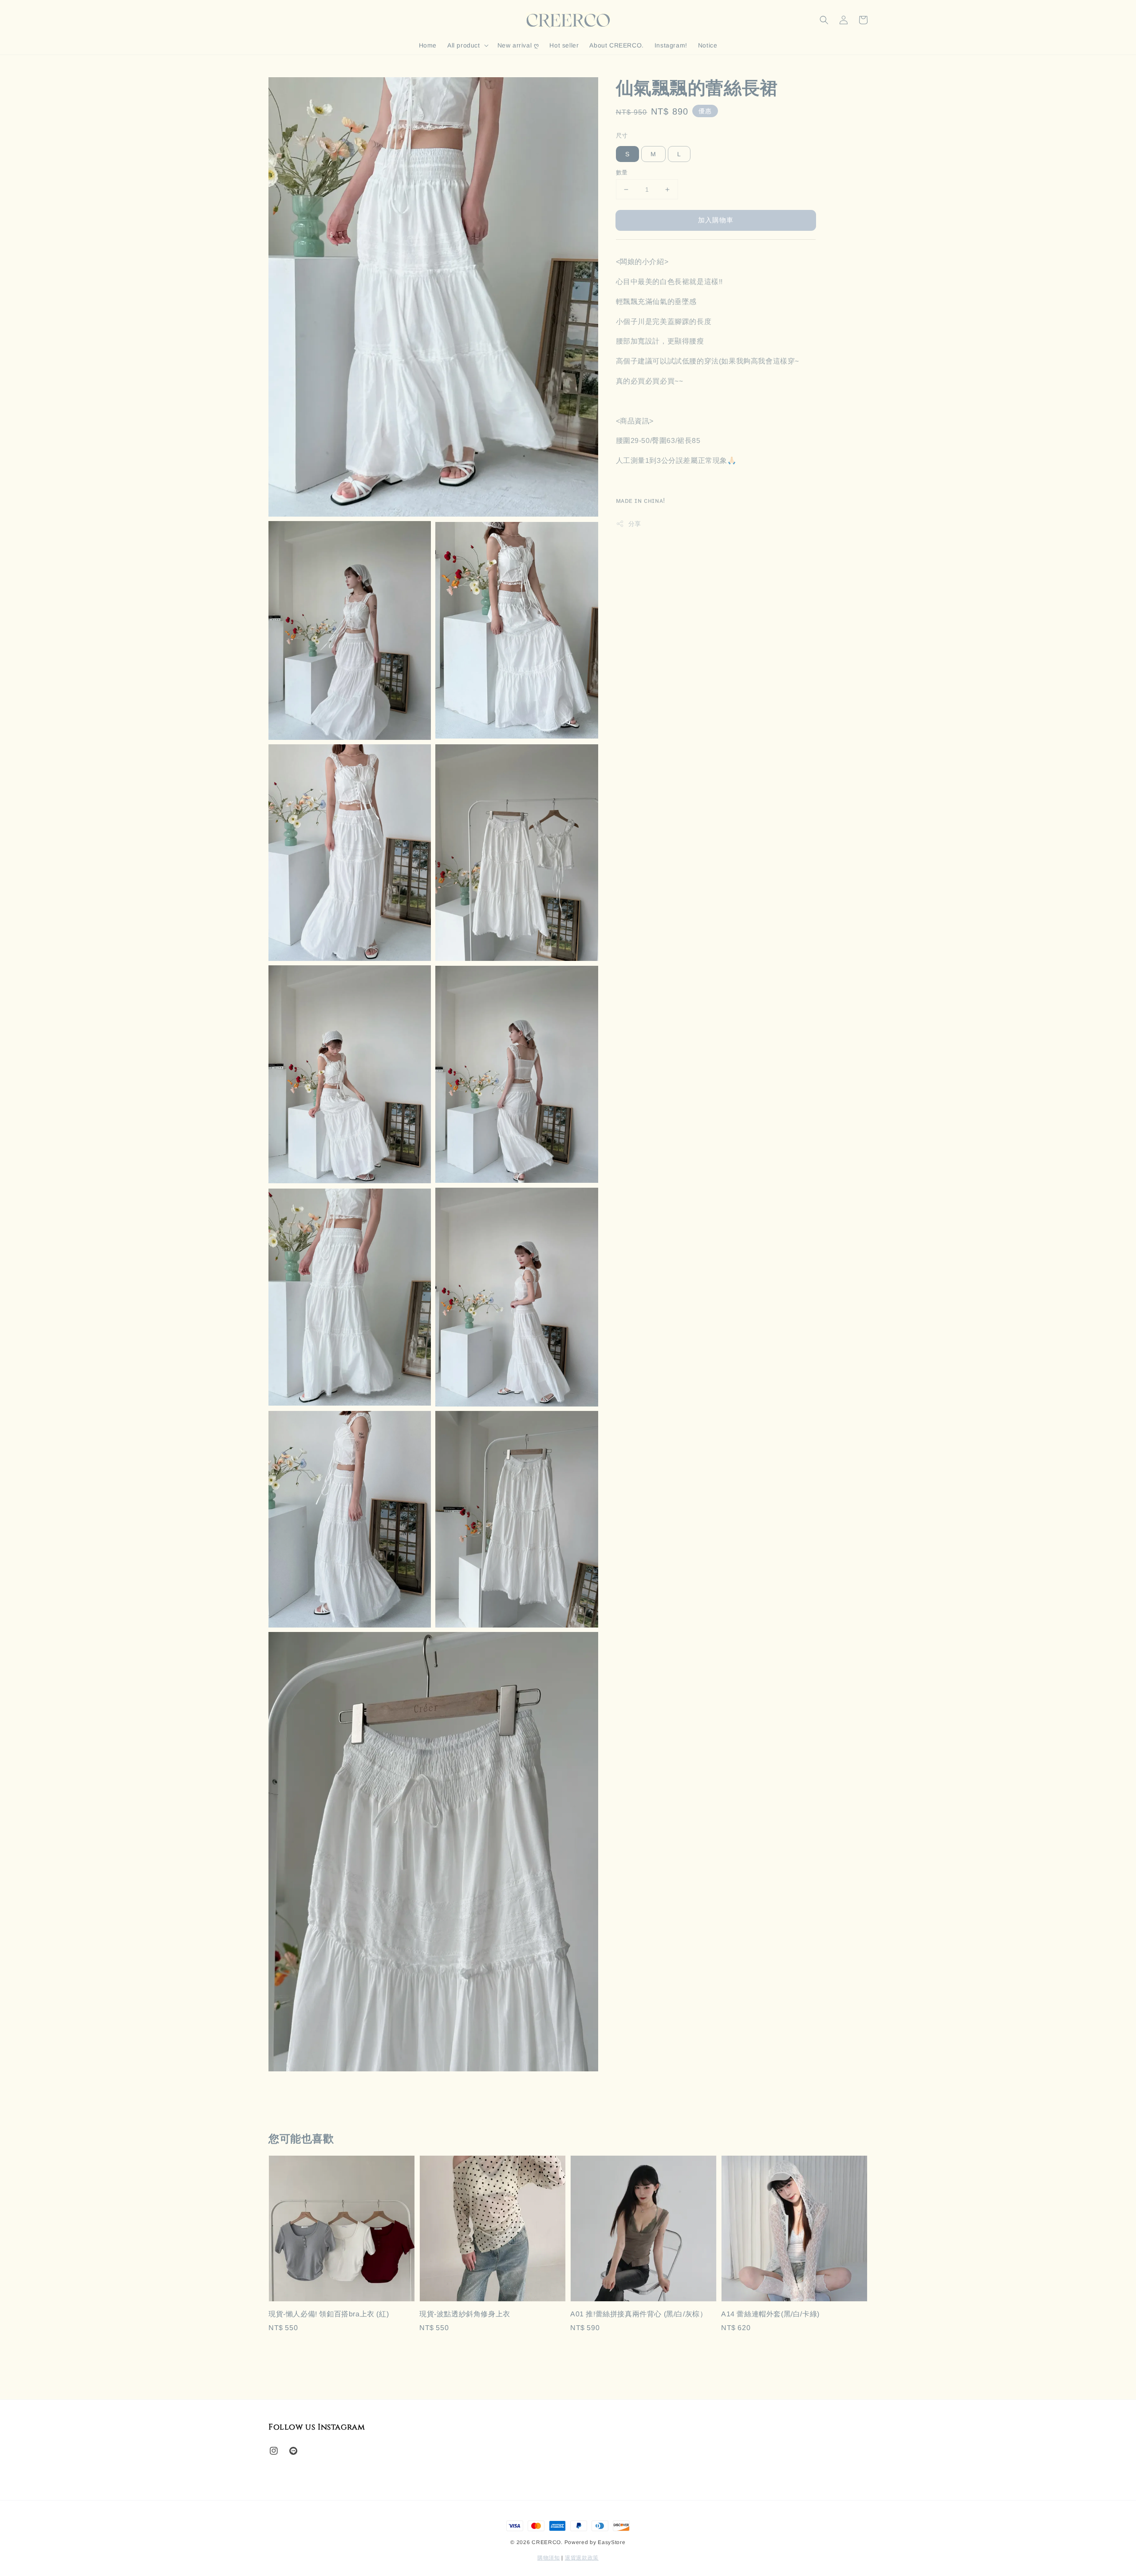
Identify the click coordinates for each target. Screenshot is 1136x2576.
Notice (708, 45)
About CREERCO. (616, 45)
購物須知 (549, 2558)
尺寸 (622, 136)
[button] (824, 20)
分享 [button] (635, 523)
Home (428, 45)
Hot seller (564, 45)
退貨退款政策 (582, 2558)
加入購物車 (716, 220)
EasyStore (611, 2542)
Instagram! (671, 45)
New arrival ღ (518, 45)
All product (464, 45)
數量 (622, 172)
